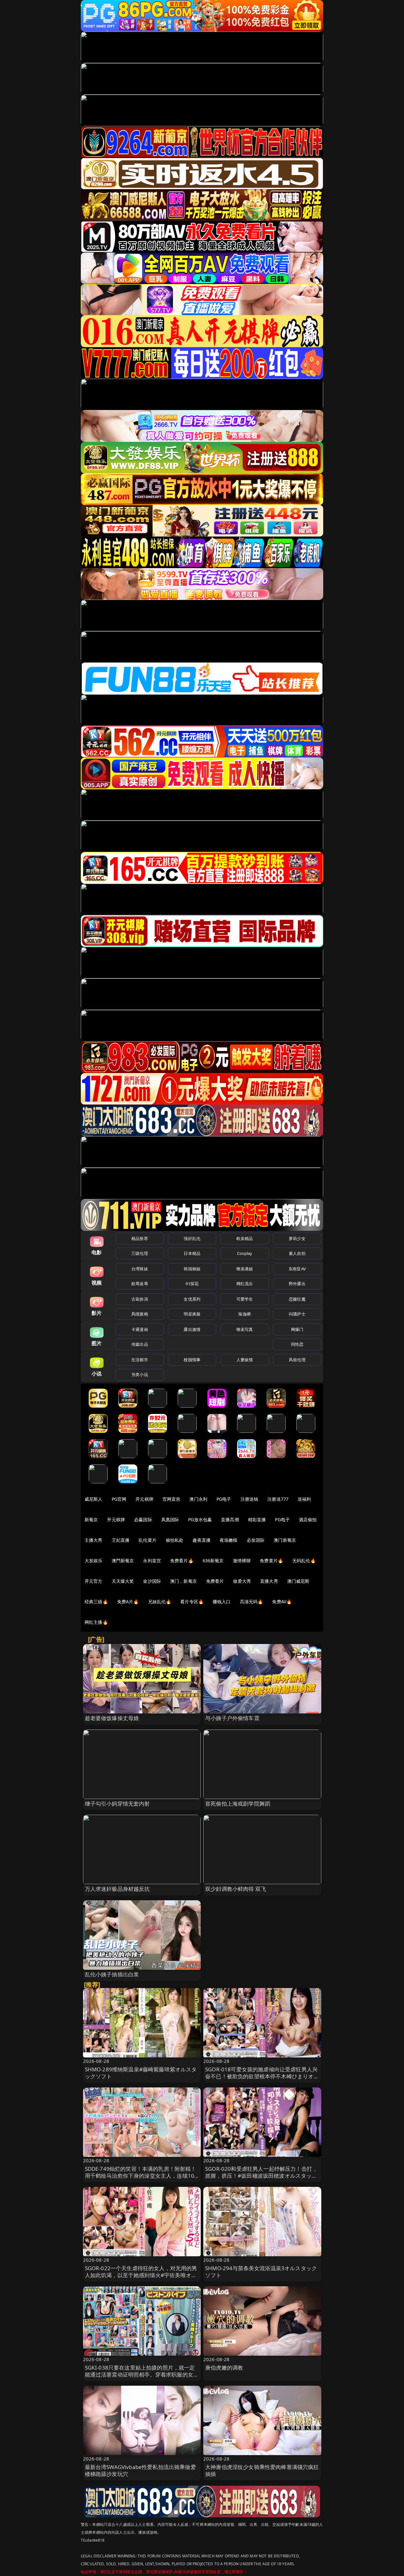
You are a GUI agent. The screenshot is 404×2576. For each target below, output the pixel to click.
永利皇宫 (152, 1561)
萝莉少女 (297, 1238)
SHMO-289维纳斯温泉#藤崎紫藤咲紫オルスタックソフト (141, 2073)
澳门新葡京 (285, 1540)
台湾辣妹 (140, 1269)
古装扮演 (140, 1299)
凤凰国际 (170, 1519)
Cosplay (245, 1253)
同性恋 (297, 1344)
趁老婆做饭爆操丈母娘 (112, 1718)
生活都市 (140, 1360)
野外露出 (297, 1284)
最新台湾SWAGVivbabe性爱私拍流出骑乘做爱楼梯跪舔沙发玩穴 (140, 2470)
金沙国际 (152, 1581)
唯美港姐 (245, 1269)
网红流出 (245, 1284)
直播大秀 (269, 1581)
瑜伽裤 (244, 1314)
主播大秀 (94, 1540)
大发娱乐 (94, 1561)
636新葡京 (213, 1561)
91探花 (192, 1284)
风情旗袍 (140, 1314)
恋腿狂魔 (297, 1299)
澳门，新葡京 (184, 1581)
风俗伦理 (297, 1360)
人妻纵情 (245, 1360)
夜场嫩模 (229, 1540)
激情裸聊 (242, 1561)
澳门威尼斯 (298, 1581)
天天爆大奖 (123, 1581)
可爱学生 (245, 1299)
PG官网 (119, 1499)
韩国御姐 (192, 1269)
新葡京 (91, 1519)
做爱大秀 (242, 1581)
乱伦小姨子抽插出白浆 (112, 1974)
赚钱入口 (222, 1602)
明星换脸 (192, 1314)
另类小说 (140, 1374)
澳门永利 (198, 1499)
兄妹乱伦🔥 (160, 1602)
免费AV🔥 (282, 1602)
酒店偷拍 (308, 1519)
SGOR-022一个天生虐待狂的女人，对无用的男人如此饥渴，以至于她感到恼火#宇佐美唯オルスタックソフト (141, 2275)
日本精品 (192, 1253)
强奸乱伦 (192, 1238)
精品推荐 (140, 1238)
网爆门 (297, 1329)
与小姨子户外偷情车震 (232, 1718)
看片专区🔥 (192, 1602)
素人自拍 (297, 1253)
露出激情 (192, 1329)
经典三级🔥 (96, 1602)
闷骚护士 (297, 1314)
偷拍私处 (175, 1540)
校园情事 (192, 1360)
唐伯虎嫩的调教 (224, 2368)
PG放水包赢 (200, 1519)
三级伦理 (140, 1253)
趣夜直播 (202, 1540)
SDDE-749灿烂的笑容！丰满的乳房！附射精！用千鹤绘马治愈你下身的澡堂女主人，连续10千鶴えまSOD (141, 2176)
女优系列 (192, 1299)
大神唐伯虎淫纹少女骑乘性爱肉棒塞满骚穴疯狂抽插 (262, 2470)
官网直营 (172, 1499)
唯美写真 (245, 1329)
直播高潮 (230, 1519)
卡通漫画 (140, 1329)
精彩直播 (257, 1519)
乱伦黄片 (148, 1540)
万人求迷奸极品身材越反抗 (117, 1889)
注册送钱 (250, 1499)
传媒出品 (140, 1344)
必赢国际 (143, 1519)
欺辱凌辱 (140, 1284)
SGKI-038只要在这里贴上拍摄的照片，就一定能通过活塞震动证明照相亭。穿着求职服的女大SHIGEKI (142, 2374)
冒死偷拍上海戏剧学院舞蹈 (238, 1804)
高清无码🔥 (252, 1602)
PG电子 (224, 1499)
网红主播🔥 (96, 1622)
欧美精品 (245, 1238)
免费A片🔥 (128, 1602)
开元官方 (94, 1581)
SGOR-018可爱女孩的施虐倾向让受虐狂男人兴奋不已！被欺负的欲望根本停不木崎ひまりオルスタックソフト (262, 2076)
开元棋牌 (144, 1499)
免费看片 (215, 1581)
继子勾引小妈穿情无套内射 (117, 1804)
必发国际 (256, 1540)
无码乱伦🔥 (304, 1561)
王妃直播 (121, 1540)
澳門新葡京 (123, 1561)
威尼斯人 (94, 1499)
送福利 (304, 1499)
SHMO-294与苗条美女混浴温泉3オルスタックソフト (261, 2272)
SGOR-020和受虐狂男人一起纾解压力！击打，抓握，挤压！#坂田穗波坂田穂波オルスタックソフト (261, 2176)
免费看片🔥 (182, 1561)
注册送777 (278, 1499)
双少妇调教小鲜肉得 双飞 (236, 1889)
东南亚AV (297, 1269)
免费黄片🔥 (271, 1561)
